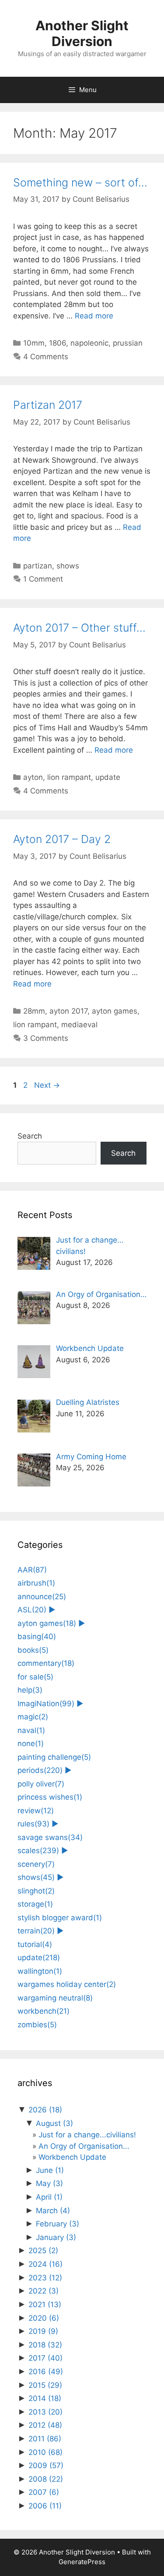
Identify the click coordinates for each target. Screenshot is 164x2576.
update (108, 777)
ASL (32, 1610)
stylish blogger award (60, 1918)
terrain (36, 1931)
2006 (45, 2506)
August (54, 2123)
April (49, 2197)
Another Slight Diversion (82, 33)
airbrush (36, 1583)
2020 (44, 2318)
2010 (45, 2452)
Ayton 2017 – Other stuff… (79, 628)
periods (40, 1770)
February (58, 2224)
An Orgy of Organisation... (84, 2146)
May (49, 2183)
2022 (44, 2291)
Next (47, 1085)
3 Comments (46, 1038)
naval (31, 1730)
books (33, 1650)
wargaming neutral (55, 1998)
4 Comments (46, 357)
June (50, 2170)
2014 (45, 2398)
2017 (45, 2358)
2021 (45, 2304)
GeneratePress (82, 2562)
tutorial (35, 1944)
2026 (45, 2110)
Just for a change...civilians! (87, 2135)
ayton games (115, 1011)
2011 (45, 2439)
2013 (45, 2412)
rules (33, 1824)
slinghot (36, 1891)
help (30, 1690)
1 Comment (43, 579)
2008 (46, 2479)
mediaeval (79, 1025)
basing (37, 1636)
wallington (40, 1971)
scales (38, 1851)
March (53, 2211)
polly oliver (41, 1784)
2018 (45, 2345)
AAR (32, 1570)
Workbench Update (72, 2157)
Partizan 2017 (48, 405)
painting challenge (54, 1757)
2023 (45, 2278)
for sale (35, 1677)
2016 (46, 2372)
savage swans (50, 1837)
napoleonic (89, 343)
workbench (44, 2011)
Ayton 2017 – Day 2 (62, 839)
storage (35, 1904)
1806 (58, 343)
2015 (45, 2385)
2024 (45, 2264)
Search (30, 1136)
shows (68, 566)
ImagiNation (46, 1704)
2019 (43, 2331)
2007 (44, 2492)
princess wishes (50, 1797)
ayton (33, 777)
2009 (46, 2465)
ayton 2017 (68, 1011)
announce (42, 1597)
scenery (36, 1864)
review (36, 1811)
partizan (38, 566)
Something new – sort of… (80, 182)
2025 (43, 2251)
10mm (34, 343)
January (56, 2237)
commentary (46, 1663)
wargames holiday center (67, 1984)
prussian (128, 343)
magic (33, 1717)
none (31, 1744)
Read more (94, 316)
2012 (45, 2425)
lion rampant (69, 777)
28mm (34, 1011)
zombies (37, 2025)
